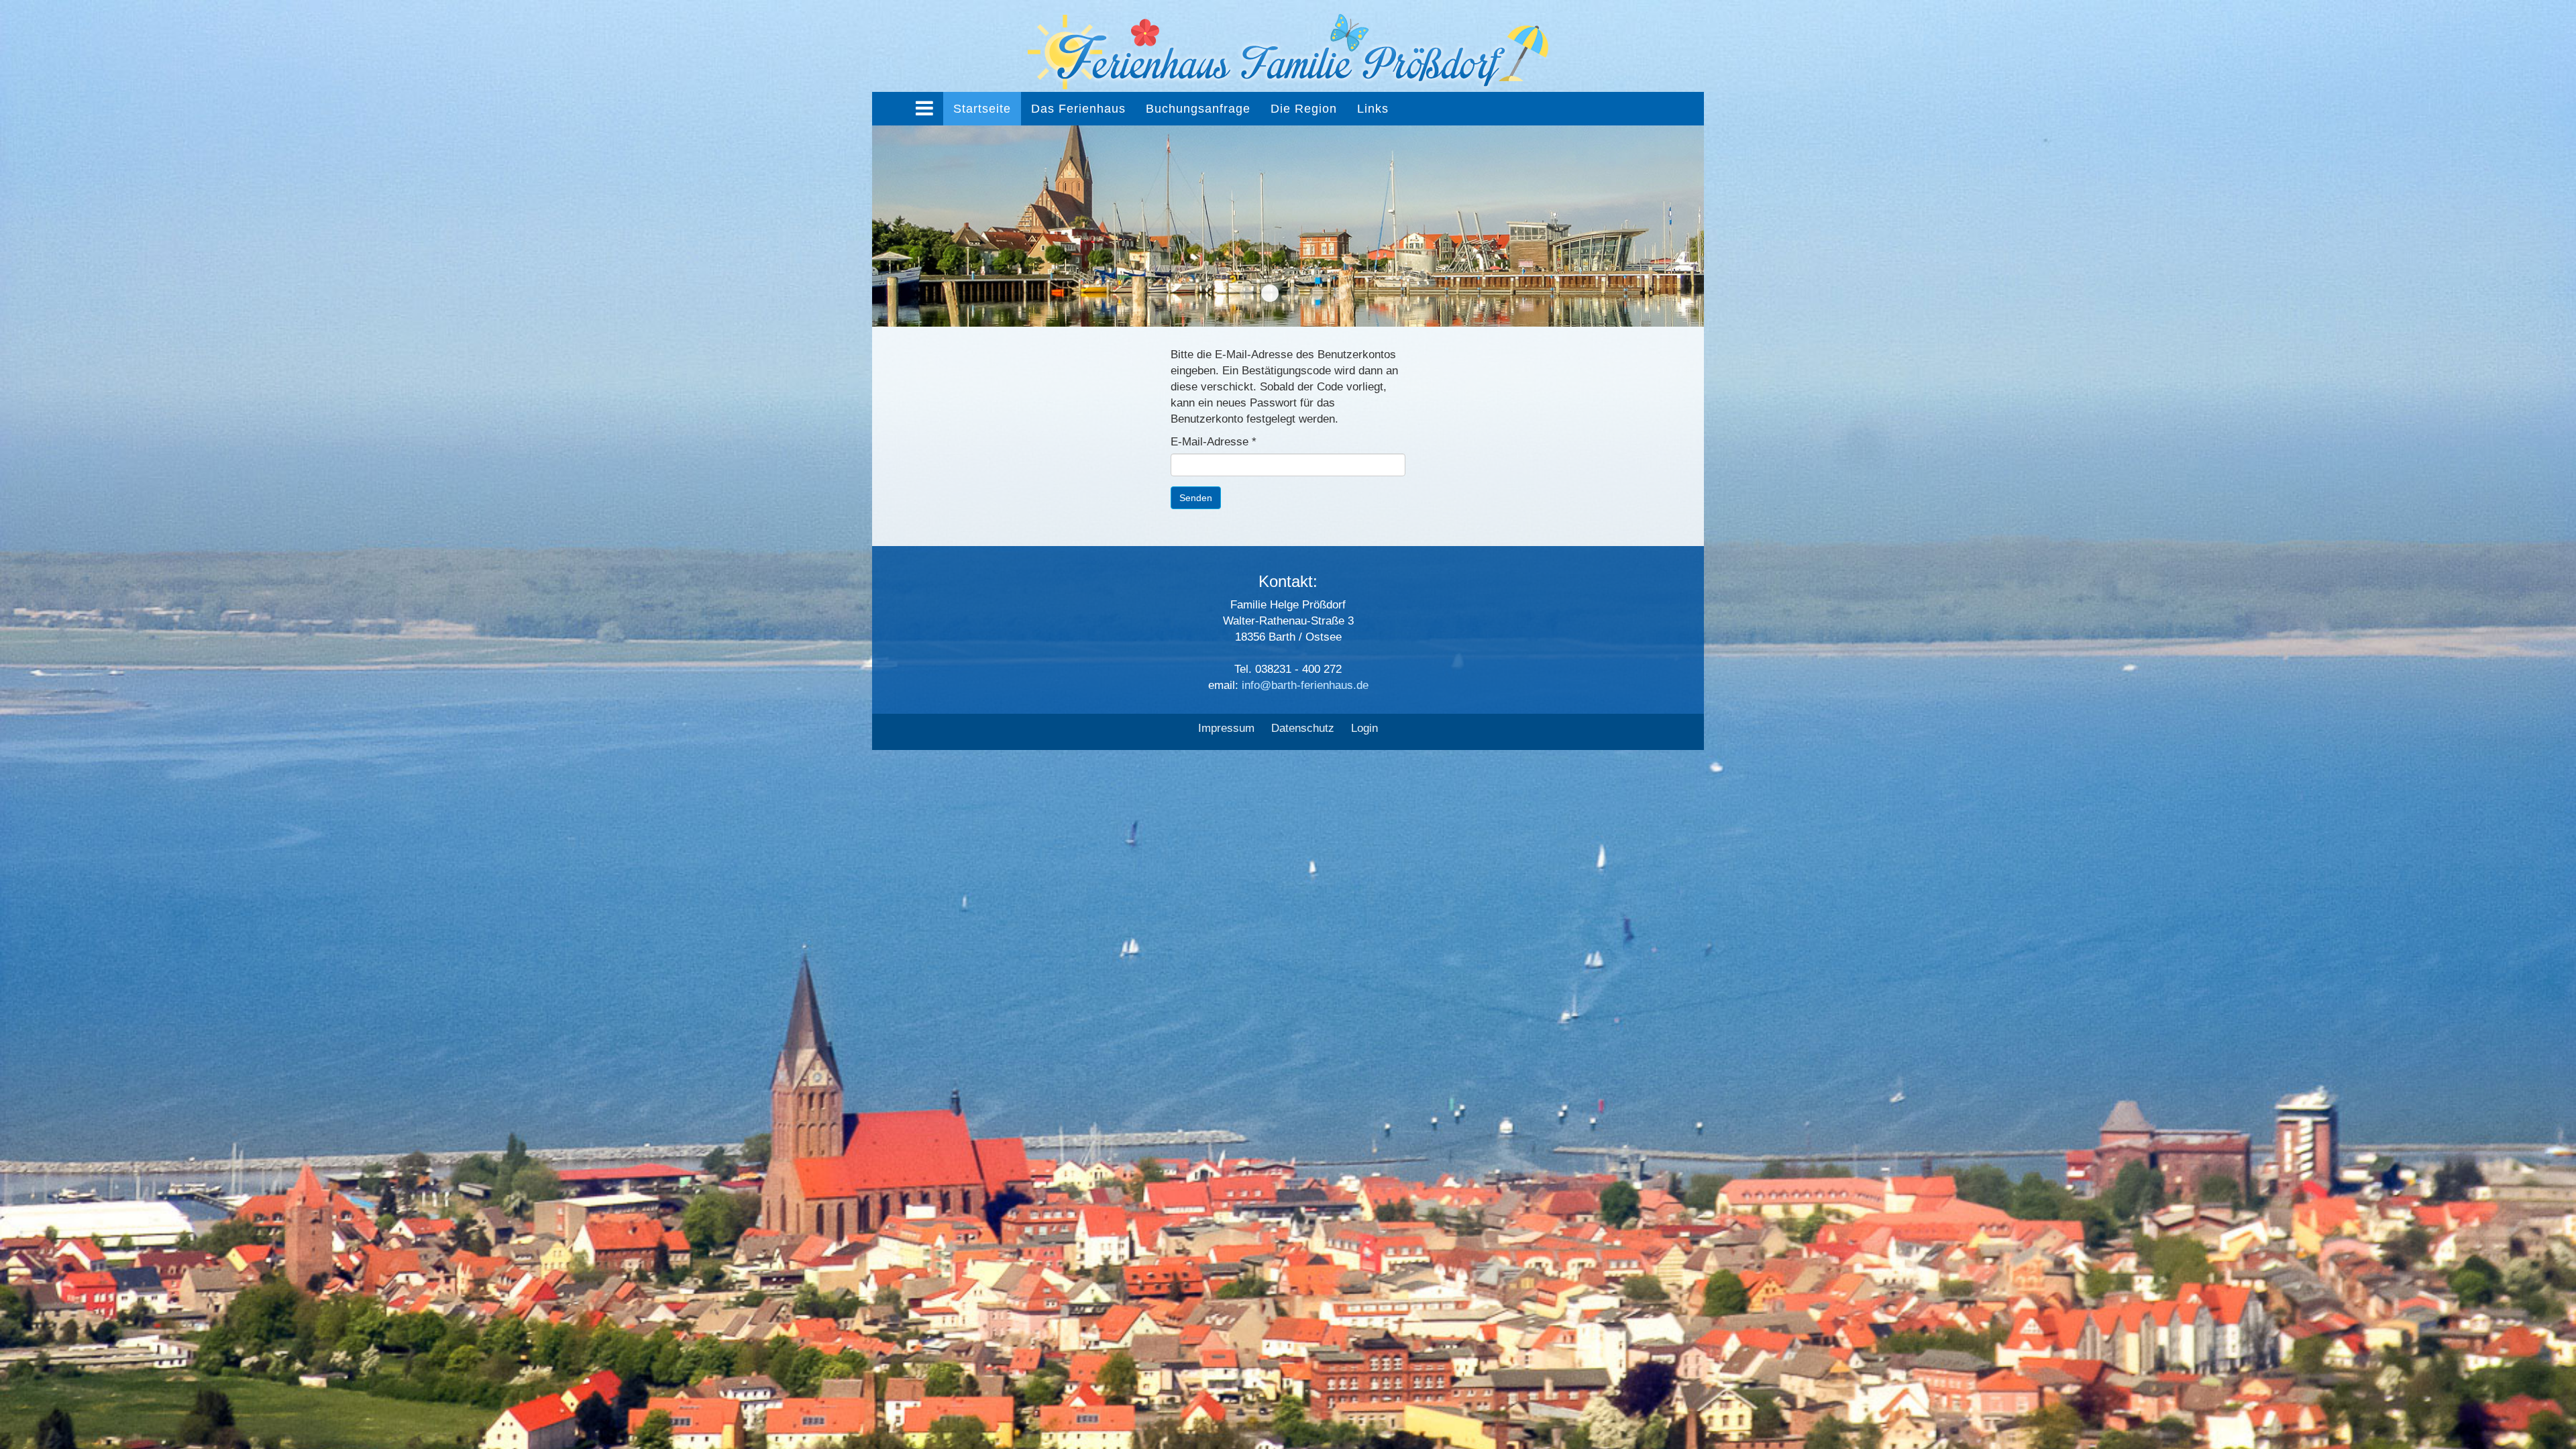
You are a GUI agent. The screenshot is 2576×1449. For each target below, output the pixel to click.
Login (1364, 728)
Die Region (1304, 109)
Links (1373, 109)
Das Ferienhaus (1078, 109)
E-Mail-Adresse (1214, 442)
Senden (1196, 498)
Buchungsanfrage (1198, 109)
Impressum (1226, 728)
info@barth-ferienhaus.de (1305, 685)
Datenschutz (1303, 728)
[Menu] (924, 109)
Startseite (982, 109)
